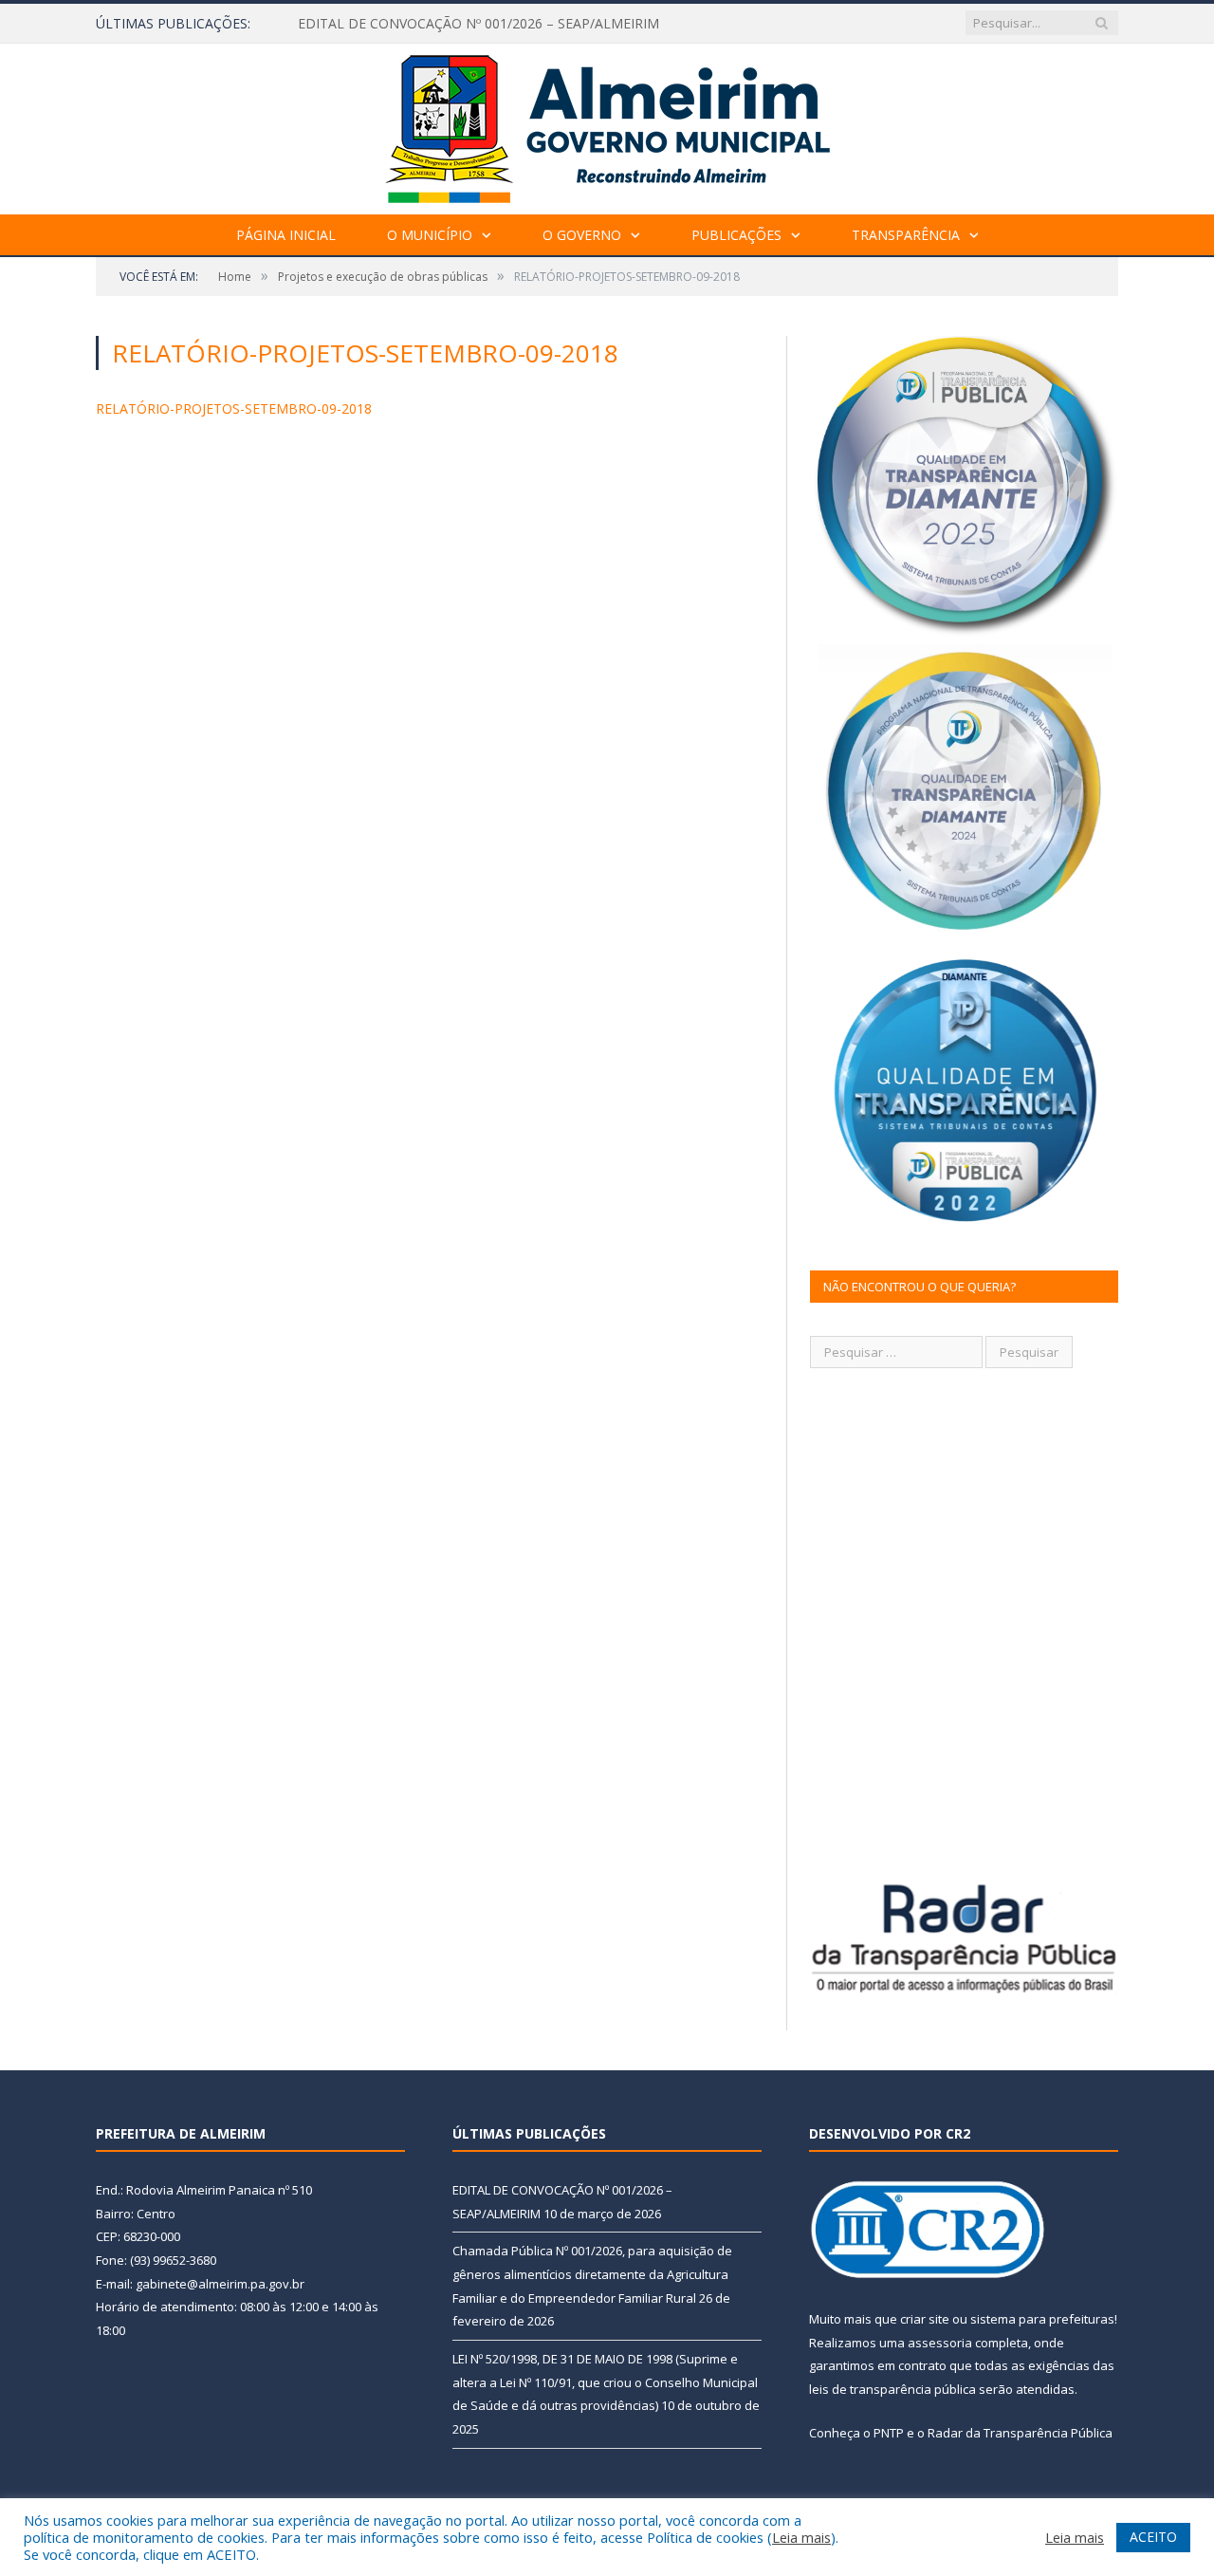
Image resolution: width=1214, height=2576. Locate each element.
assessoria (940, 2343)
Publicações (736, 235)
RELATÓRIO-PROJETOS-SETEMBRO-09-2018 (234, 408)
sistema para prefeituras (1042, 2319)
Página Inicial (286, 235)
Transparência (906, 235)
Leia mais (801, 2537)
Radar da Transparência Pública (1020, 2433)
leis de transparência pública (892, 2389)
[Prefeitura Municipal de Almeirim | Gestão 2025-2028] (607, 125)
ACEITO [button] (1153, 2537)
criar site (925, 2319)
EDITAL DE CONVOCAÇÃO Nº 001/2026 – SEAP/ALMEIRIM (478, 24)
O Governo (582, 235)
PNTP (889, 2433)
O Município (430, 235)
